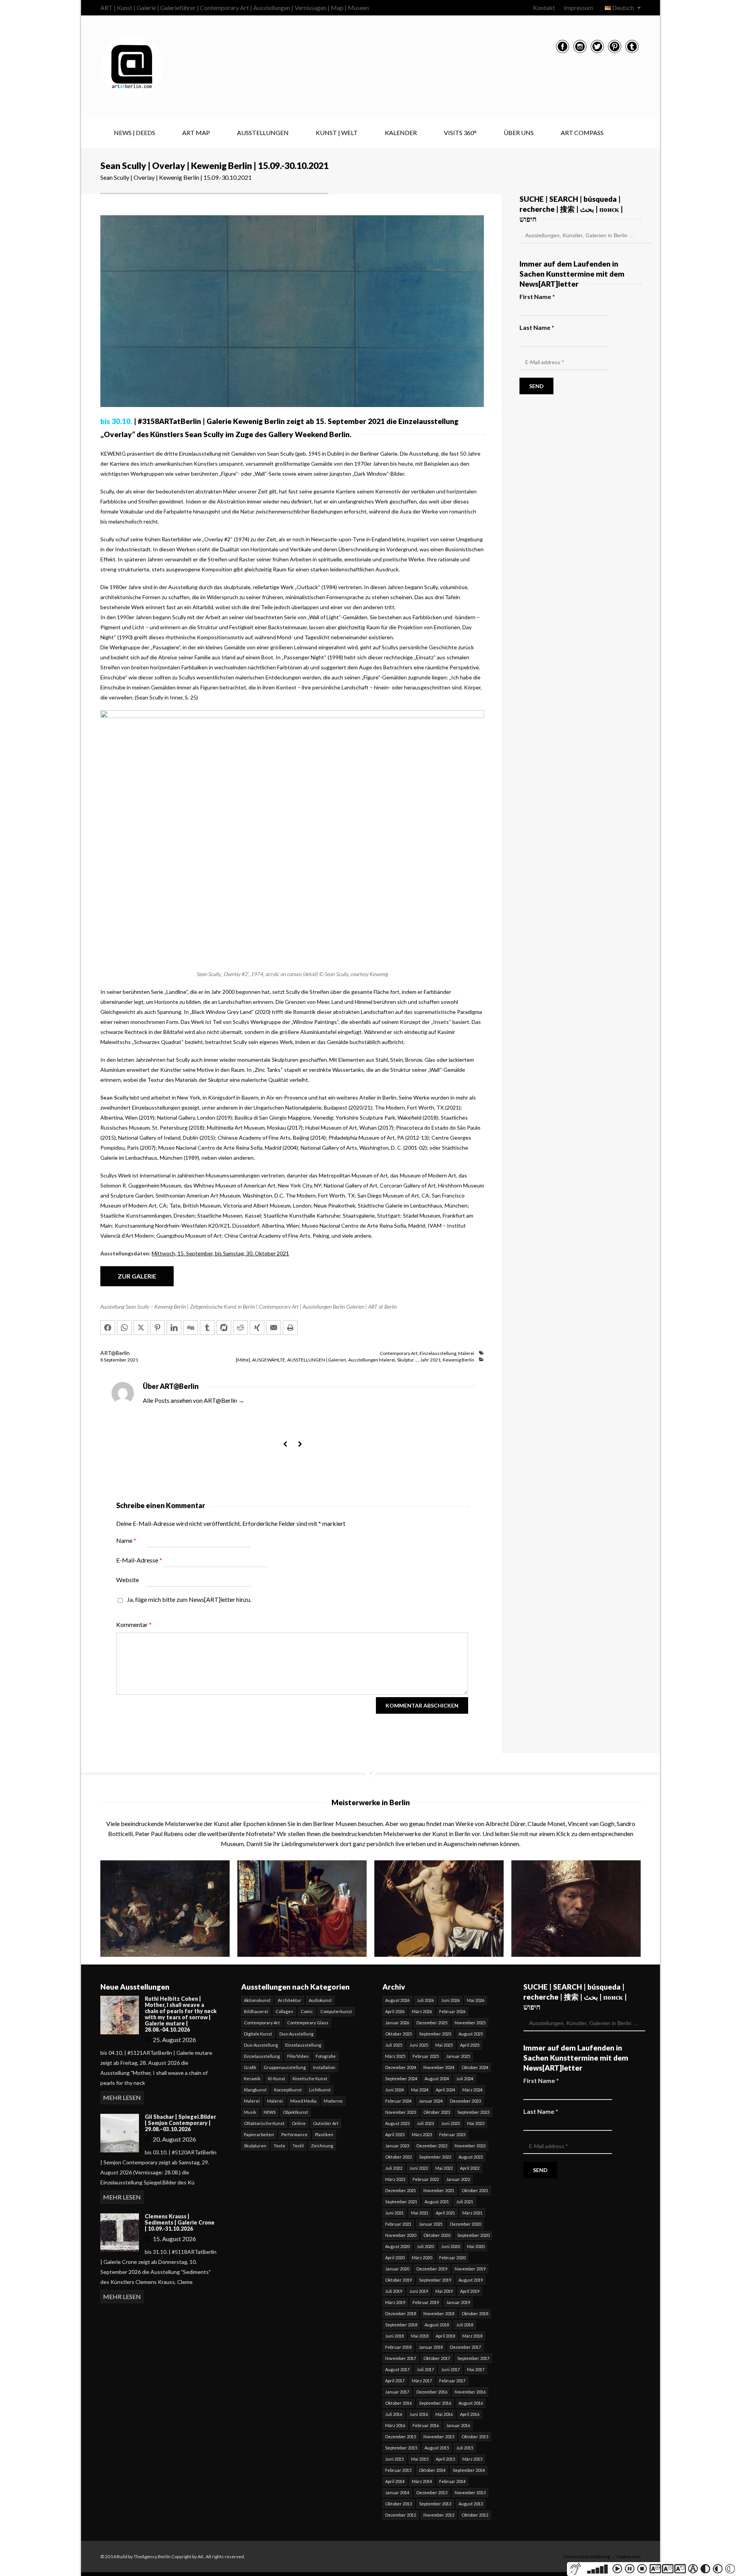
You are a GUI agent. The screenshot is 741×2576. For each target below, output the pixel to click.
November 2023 (401, 2112)
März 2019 (395, 2302)
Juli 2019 (394, 2291)
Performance (294, 2134)
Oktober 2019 (398, 2280)
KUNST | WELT (337, 133)
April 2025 (470, 2045)
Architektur (290, 2000)
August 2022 (471, 2157)
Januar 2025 (458, 2056)
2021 (133, 1360)
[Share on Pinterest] (157, 1328)
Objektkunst (295, 2112)
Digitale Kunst (258, 2034)
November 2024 (439, 2067)
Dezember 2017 (465, 2347)
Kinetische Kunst (310, 2079)
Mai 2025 (444, 2045)
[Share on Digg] (191, 1328)
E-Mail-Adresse (139, 1560)
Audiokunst (320, 2000)
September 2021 (401, 2202)
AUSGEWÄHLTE (269, 1360)
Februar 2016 (426, 2425)
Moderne (333, 2101)
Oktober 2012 (475, 2515)
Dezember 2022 (432, 2146)
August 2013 (471, 2504)
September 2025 (435, 2034)
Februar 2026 (452, 2011)
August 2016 (471, 2403)
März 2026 (422, 2011)
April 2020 (395, 2258)
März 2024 (472, 2090)
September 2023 (473, 2112)
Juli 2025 (394, 2045)
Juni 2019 (419, 2291)
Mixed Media (303, 2101)
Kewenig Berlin (458, 1360)
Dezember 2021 (401, 2190)
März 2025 (395, 2056)
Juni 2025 (419, 2045)
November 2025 (470, 2023)
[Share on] (224, 1328)
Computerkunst (336, 2011)
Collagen (284, 2011)
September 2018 (401, 2325)
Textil (298, 2146)
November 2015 (439, 2437)
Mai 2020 (476, 2246)
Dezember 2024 (401, 2067)
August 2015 (437, 2448)
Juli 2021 (465, 2202)
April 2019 (470, 2291)
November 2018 (439, 2313)
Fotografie (326, 2056)
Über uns (519, 133)
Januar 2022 (458, 2179)
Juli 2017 (425, 2369)
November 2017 (401, 2358)
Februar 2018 (398, 2347)
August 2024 (437, 2079)
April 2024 (445, 2090)
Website (128, 1580)
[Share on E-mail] (274, 1328)
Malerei (466, 1353)
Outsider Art (326, 2123)
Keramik (252, 2079)
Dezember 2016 (432, 2392)
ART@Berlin (115, 1353)
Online (299, 2123)
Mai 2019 (444, 2291)
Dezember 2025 (432, 2023)
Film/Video (298, 2056)
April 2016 (470, 2414)
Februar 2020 (452, 2258)
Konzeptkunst (288, 2090)
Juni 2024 (394, 2090)
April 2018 (445, 2336)
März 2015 (472, 2459)
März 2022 (395, 2179)
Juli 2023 (425, 2123)
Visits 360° (460, 133)
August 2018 (437, 2325)
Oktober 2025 (398, 2034)
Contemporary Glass (308, 2023)
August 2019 (471, 2280)
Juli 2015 (465, 2448)
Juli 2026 (425, 2000)
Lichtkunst (320, 2090)
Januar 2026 (397, 2023)
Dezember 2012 (401, 2515)
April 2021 (445, 2213)
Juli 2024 (465, 2079)
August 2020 (397, 2246)
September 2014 (469, 2470)
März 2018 (472, 2336)
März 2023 (422, 2134)
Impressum (579, 8)
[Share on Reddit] (240, 1328)
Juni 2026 (450, 2000)
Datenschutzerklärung (587, 2557)
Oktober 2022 (398, 2157)
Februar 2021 (398, 2224)
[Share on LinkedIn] (174, 1328)
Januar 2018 (431, 2347)
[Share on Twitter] (141, 1328)
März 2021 (472, 2213)
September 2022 (435, 2157)
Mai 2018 (420, 2336)
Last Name (537, 327)
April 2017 (395, 2381)
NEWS (270, 2112)
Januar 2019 (458, 2302)
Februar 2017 (452, 2381)
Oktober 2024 (475, 2067)
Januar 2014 (397, 2492)
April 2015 (445, 2459)
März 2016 (395, 2425)
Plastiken (324, 2134)
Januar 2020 (397, 2269)
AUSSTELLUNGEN (263, 133)
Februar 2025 (426, 2056)
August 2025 (471, 2034)
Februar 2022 (426, 2179)
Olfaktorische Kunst (264, 2123)
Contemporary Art (399, 1353)
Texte (279, 2146)
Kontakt (544, 8)
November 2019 (470, 2269)
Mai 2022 (444, 2168)
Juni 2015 (394, 2459)
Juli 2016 (394, 2414)
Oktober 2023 (437, 2112)
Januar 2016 (458, 2425)
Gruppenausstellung (285, 2067)
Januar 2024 (431, 2101)
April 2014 (395, 2481)
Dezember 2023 (465, 2101)
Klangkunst (255, 2090)
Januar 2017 (397, 2392)
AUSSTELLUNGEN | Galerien (317, 1360)
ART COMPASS (582, 133)
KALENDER (401, 133)
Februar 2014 (452, 2481)
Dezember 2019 (432, 2269)
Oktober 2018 (475, 2313)
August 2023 (397, 2123)
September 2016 (435, 2403)
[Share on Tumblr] (207, 1328)
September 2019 (435, 2280)
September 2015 (401, 2448)
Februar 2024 (398, 2101)
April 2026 (395, 2011)
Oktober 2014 (432, 2470)
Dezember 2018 (401, 2313)
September (116, 1360)
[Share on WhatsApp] (124, 1328)
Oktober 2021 (475, 2190)
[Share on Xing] (257, 1328)
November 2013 (470, 2492)
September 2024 (401, 2079)
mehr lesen (122, 2097)
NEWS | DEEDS (134, 133)
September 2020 (473, 2235)
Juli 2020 (425, 2246)
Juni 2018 (394, 2336)
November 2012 (439, 2515)
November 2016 (470, 2392)
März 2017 (422, 2381)
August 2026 (397, 2000)
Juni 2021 (394, 2213)
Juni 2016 (419, 2414)
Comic (307, 2011)
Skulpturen (255, 2146)
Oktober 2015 (475, 2437)
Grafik (250, 2067)
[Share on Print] (290, 1328)
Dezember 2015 (401, 2437)
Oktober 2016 (398, 2403)
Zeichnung (322, 2146)
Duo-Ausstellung (296, 2034)
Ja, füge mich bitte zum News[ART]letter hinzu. (189, 1599)
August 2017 (397, 2369)
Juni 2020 (450, 2246)
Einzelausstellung (438, 1353)
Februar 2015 (398, 2470)
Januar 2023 (397, 2146)
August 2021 (437, 2202)
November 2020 (401, 2235)
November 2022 (470, 2146)
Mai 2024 (420, 2090)
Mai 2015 (420, 2459)
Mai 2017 (476, 2369)
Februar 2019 (426, 2302)
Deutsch (623, 8)
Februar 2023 (452, 2134)
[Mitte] (243, 1360)
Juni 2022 (419, 2168)
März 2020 (422, 2258)
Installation (324, 2067)
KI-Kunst (277, 2079)
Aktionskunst (257, 2000)
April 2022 (470, 2168)
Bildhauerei (256, 2011)
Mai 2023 (476, 2123)
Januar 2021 (431, 2224)
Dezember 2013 (432, 2492)
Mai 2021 (420, 2213)
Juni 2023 (450, 2123)
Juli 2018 (465, 2325)
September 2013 (435, 2504)
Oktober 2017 (437, 2358)
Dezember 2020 (465, 2224)
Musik (250, 2112)
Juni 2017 (450, 2369)
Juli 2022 (394, 2168)
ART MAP (196, 133)
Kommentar (134, 1624)
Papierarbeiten (259, 2134)
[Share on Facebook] (108, 1328)
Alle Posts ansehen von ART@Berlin (194, 1400)
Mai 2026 (476, 2000)
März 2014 (422, 2481)
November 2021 (439, 2190)
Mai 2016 (444, 2414)
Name (126, 1540)
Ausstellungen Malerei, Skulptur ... (383, 1360)
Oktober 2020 (437, 2235)
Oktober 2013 (398, 2504)
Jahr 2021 (431, 1360)
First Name (537, 296)
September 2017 (473, 2358)
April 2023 (395, 2134)
